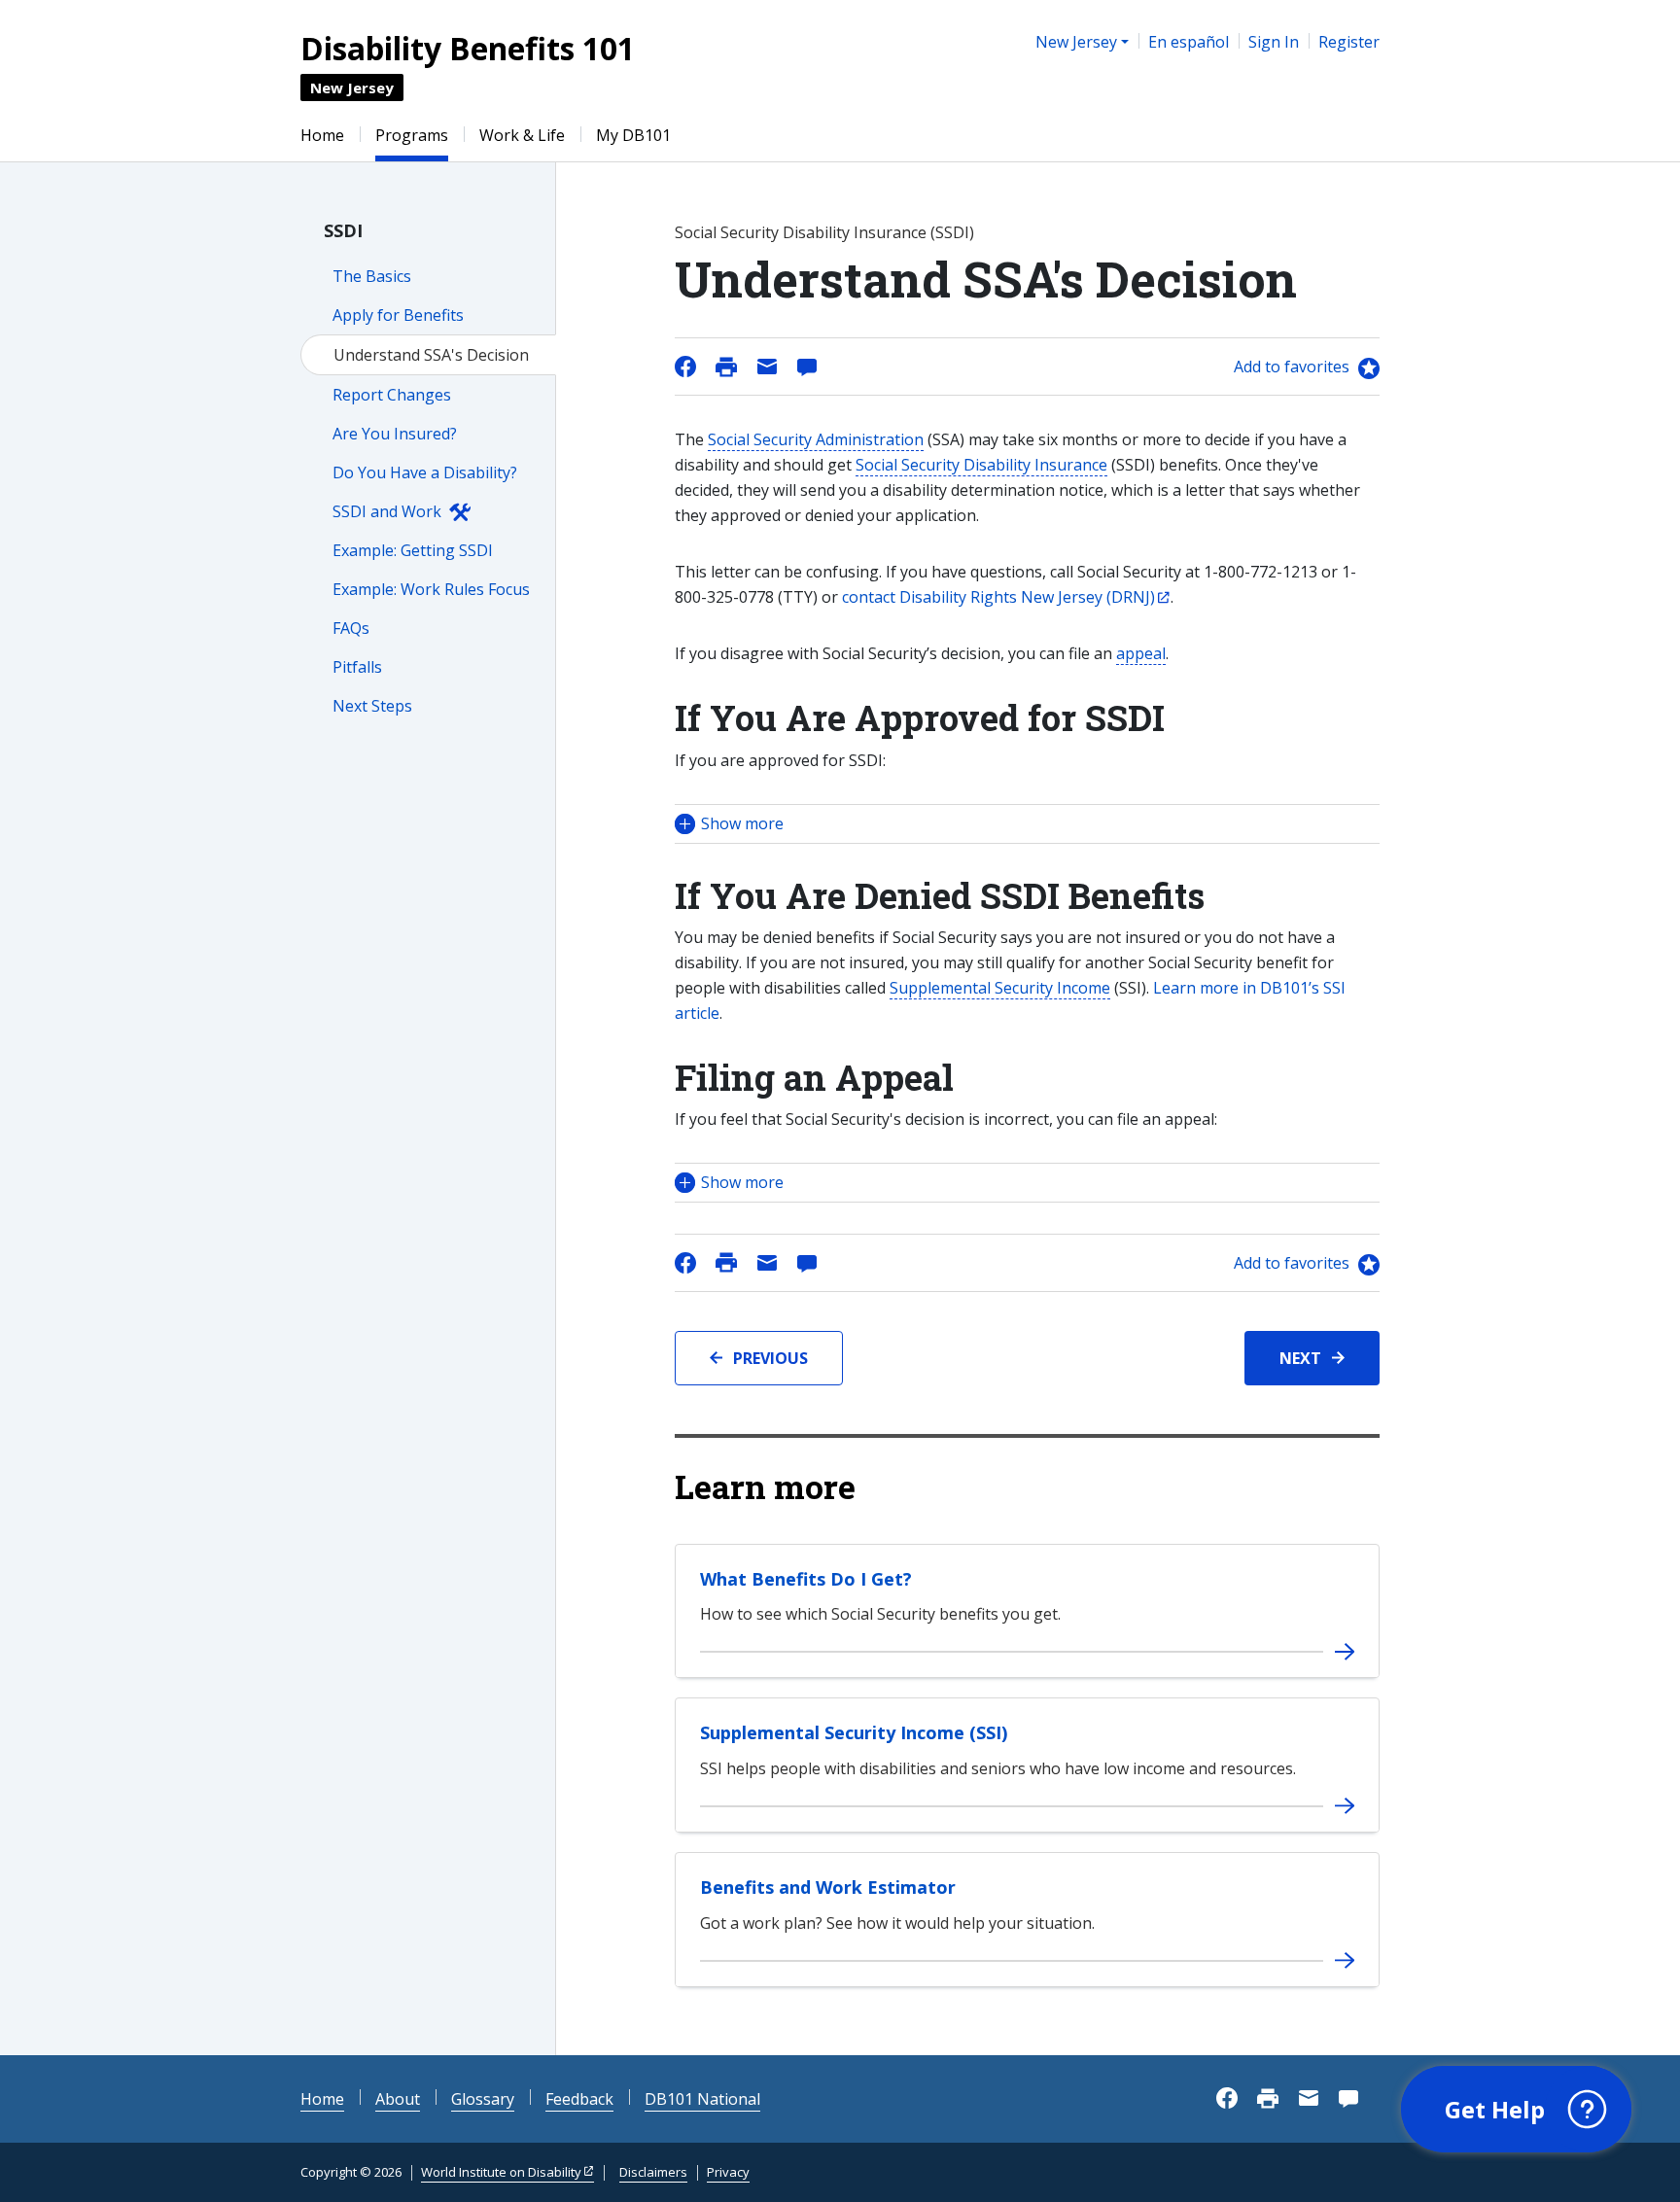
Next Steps (372, 706)
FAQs (351, 628)
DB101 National (702, 2099)
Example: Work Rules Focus (431, 589)
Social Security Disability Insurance (981, 465)
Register (1349, 42)
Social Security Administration (816, 439)
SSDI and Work (387, 511)
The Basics (372, 276)
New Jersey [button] (1076, 42)
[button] (1027, 824)
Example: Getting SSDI (413, 550)
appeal (1141, 653)
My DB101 (633, 135)
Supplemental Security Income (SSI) (854, 1732)
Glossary (483, 2099)
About (398, 2099)
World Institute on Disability (501, 2172)
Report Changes (392, 395)
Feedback (579, 2099)
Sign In (1274, 42)
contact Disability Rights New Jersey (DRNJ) (998, 597)
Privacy (728, 2172)
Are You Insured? (395, 434)
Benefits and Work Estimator (828, 1887)
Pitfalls (357, 667)
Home (322, 135)
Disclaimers (653, 2172)
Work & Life (522, 135)
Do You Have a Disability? (425, 472)
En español (1189, 42)
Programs (412, 135)
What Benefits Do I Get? (806, 1579)
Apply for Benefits (398, 315)
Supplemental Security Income (1000, 988)
